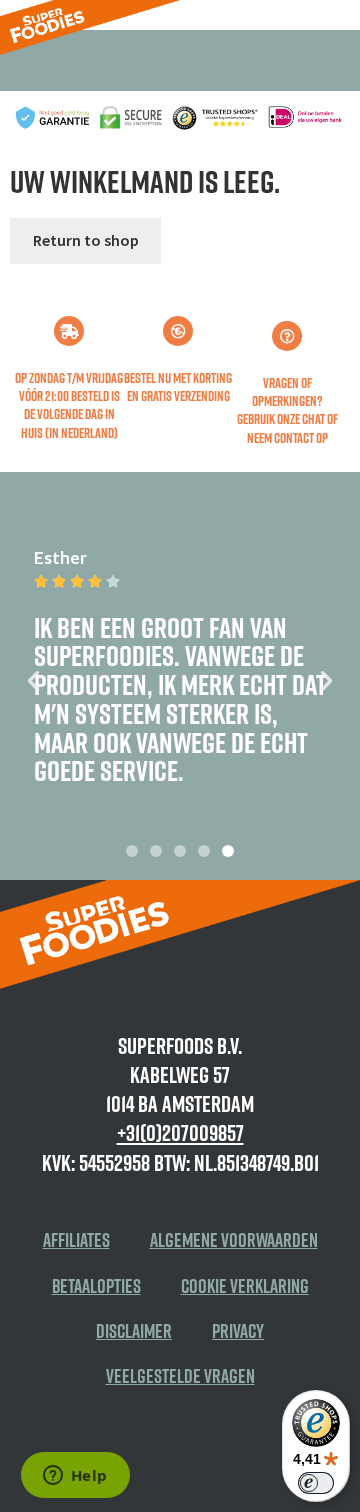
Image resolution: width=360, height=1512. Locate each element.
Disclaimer (134, 1331)
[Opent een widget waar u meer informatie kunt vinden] (75, 1477)
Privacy (238, 1331)
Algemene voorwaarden (234, 1240)
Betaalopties (96, 1286)
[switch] (316, 1483)
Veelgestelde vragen (180, 1376)
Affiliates (76, 1240)
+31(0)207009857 (180, 1132)
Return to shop (86, 240)
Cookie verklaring (245, 1286)
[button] (33, 679)
